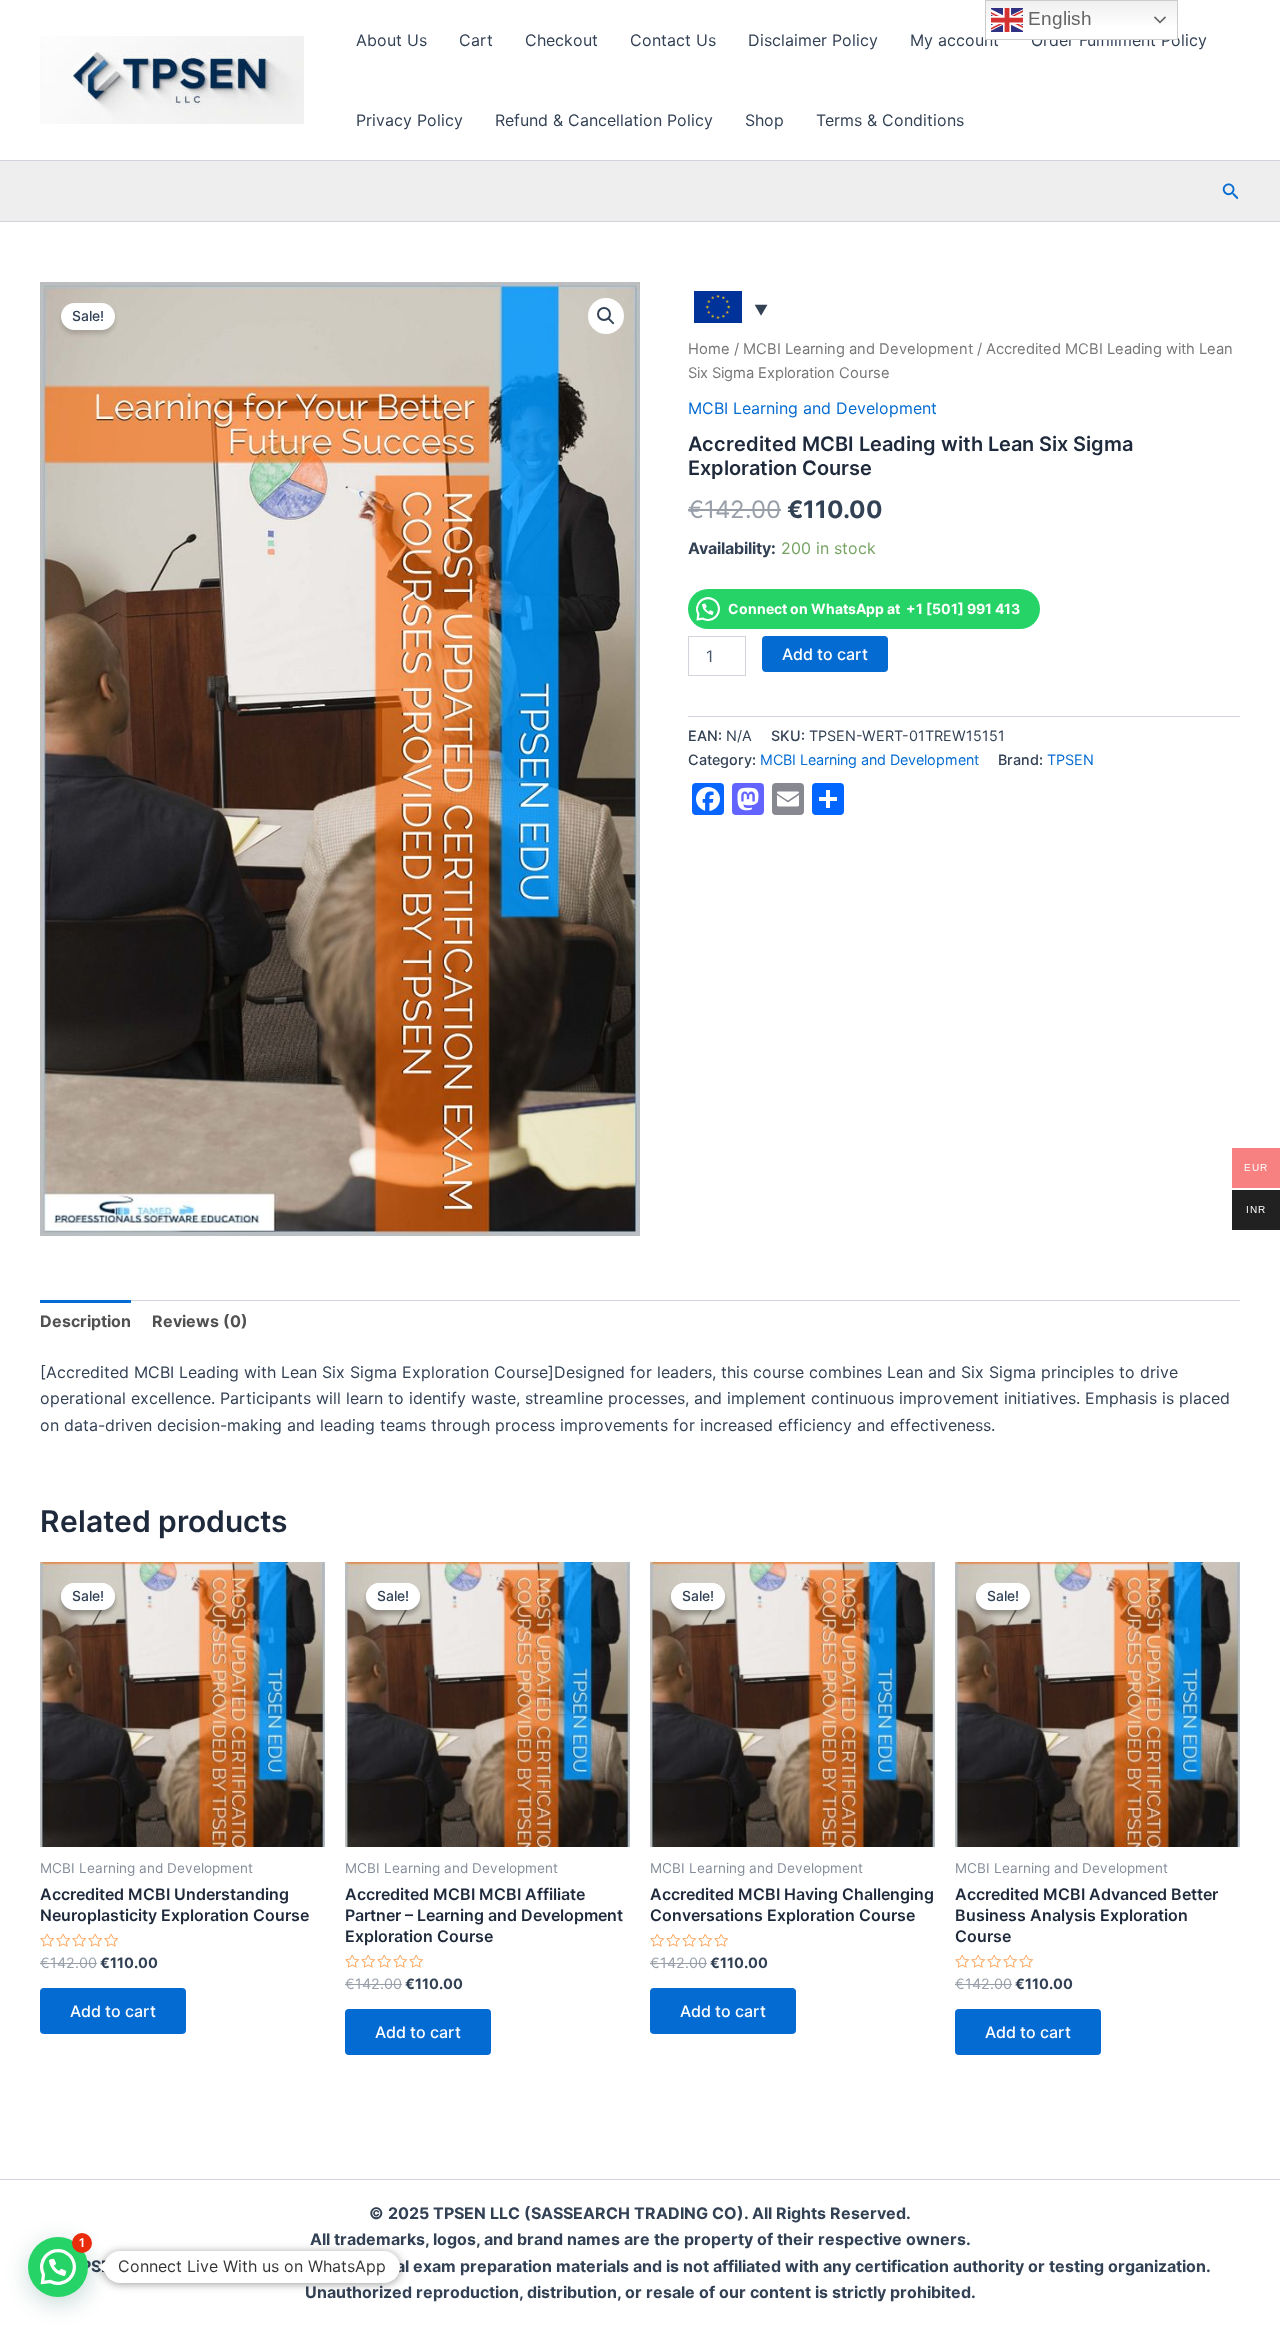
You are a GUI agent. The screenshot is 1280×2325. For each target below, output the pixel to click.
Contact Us (673, 40)
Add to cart (825, 654)
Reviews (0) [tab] (200, 1321)
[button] (1231, 191)
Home (709, 349)
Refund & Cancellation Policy (604, 120)
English (1057, 18)
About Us (391, 40)
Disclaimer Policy (813, 40)
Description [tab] (85, 1321)
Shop (764, 120)
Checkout (561, 40)
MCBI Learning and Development (858, 349)
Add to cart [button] (113, 2011)
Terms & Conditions (890, 120)
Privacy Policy (409, 120)
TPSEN (1070, 759)
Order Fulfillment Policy (1119, 40)
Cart (476, 40)
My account (954, 40)
